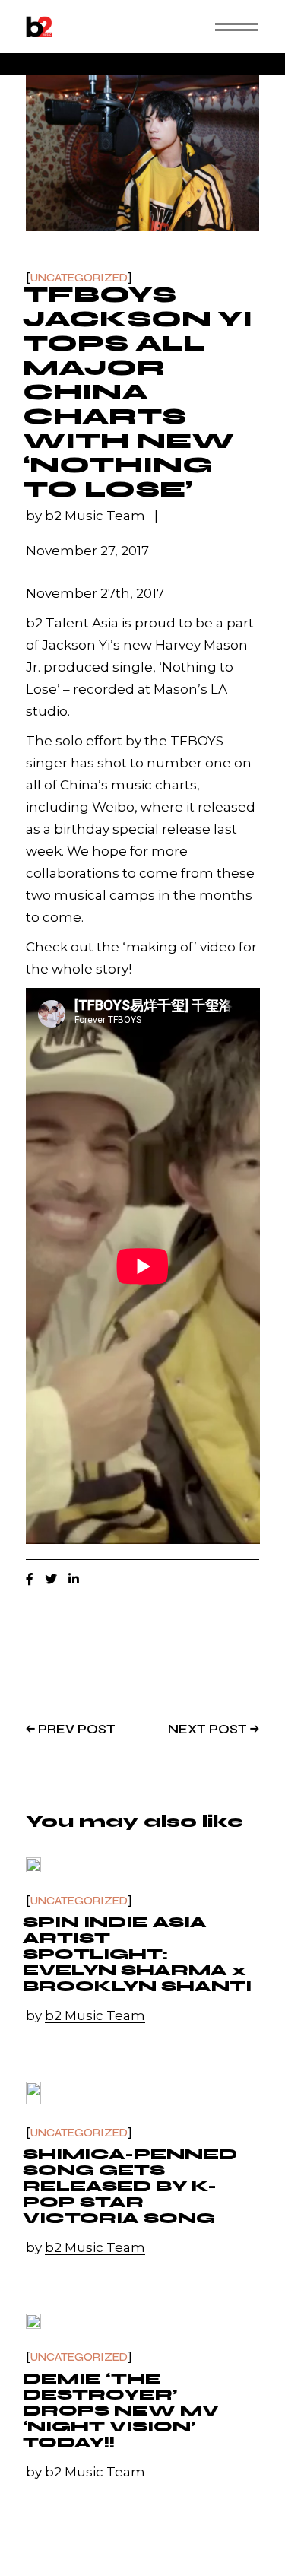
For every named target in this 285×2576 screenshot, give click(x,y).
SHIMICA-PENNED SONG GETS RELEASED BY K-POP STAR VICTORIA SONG (130, 2186)
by (85, 516)
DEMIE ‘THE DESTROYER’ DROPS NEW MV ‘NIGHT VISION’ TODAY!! (121, 2411)
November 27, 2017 (87, 551)
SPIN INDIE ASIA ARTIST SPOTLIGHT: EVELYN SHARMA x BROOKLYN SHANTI (137, 1954)
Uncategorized (79, 278)
